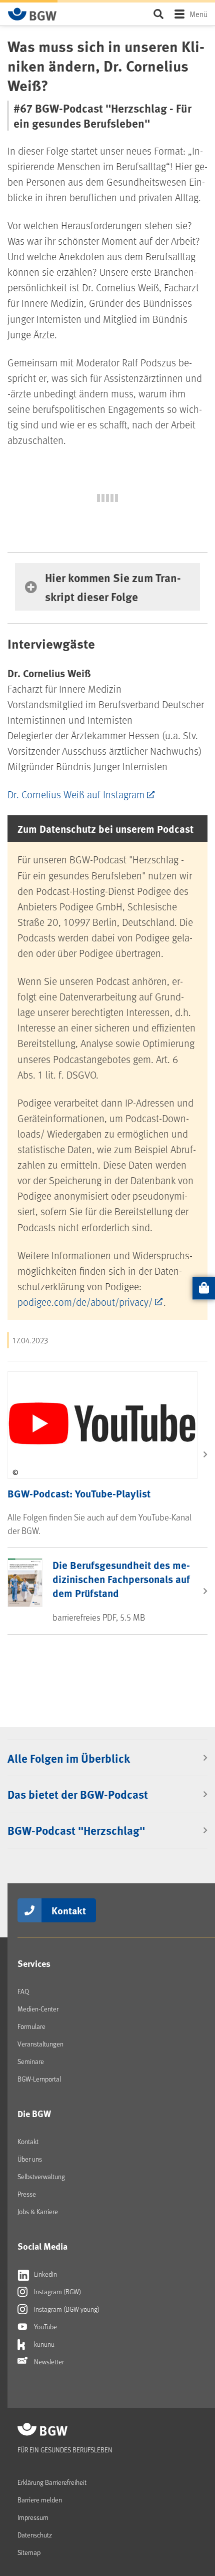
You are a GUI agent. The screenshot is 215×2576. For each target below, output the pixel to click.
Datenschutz (35, 2535)
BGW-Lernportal (39, 2079)
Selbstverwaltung (41, 2176)
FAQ (23, 1991)
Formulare (31, 2026)
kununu (43, 2344)
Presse (27, 2194)
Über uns (30, 2159)
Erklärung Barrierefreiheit (52, 2482)
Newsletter (48, 2362)
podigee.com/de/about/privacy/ (85, 1302)
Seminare (31, 2061)
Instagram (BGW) (57, 2291)
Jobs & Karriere (38, 2211)
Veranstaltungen (40, 2044)
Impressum (33, 2517)
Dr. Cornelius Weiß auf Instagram (76, 794)
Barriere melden (40, 2500)
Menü (198, 14)
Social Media (42, 2246)
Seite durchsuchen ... (158, 14)
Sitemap (29, 2552)
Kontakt (69, 1910)
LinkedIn (45, 2274)
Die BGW (34, 2114)
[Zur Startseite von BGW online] (32, 14)
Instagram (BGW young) (66, 2309)
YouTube (45, 2327)
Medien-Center (38, 2009)
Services (34, 1963)
